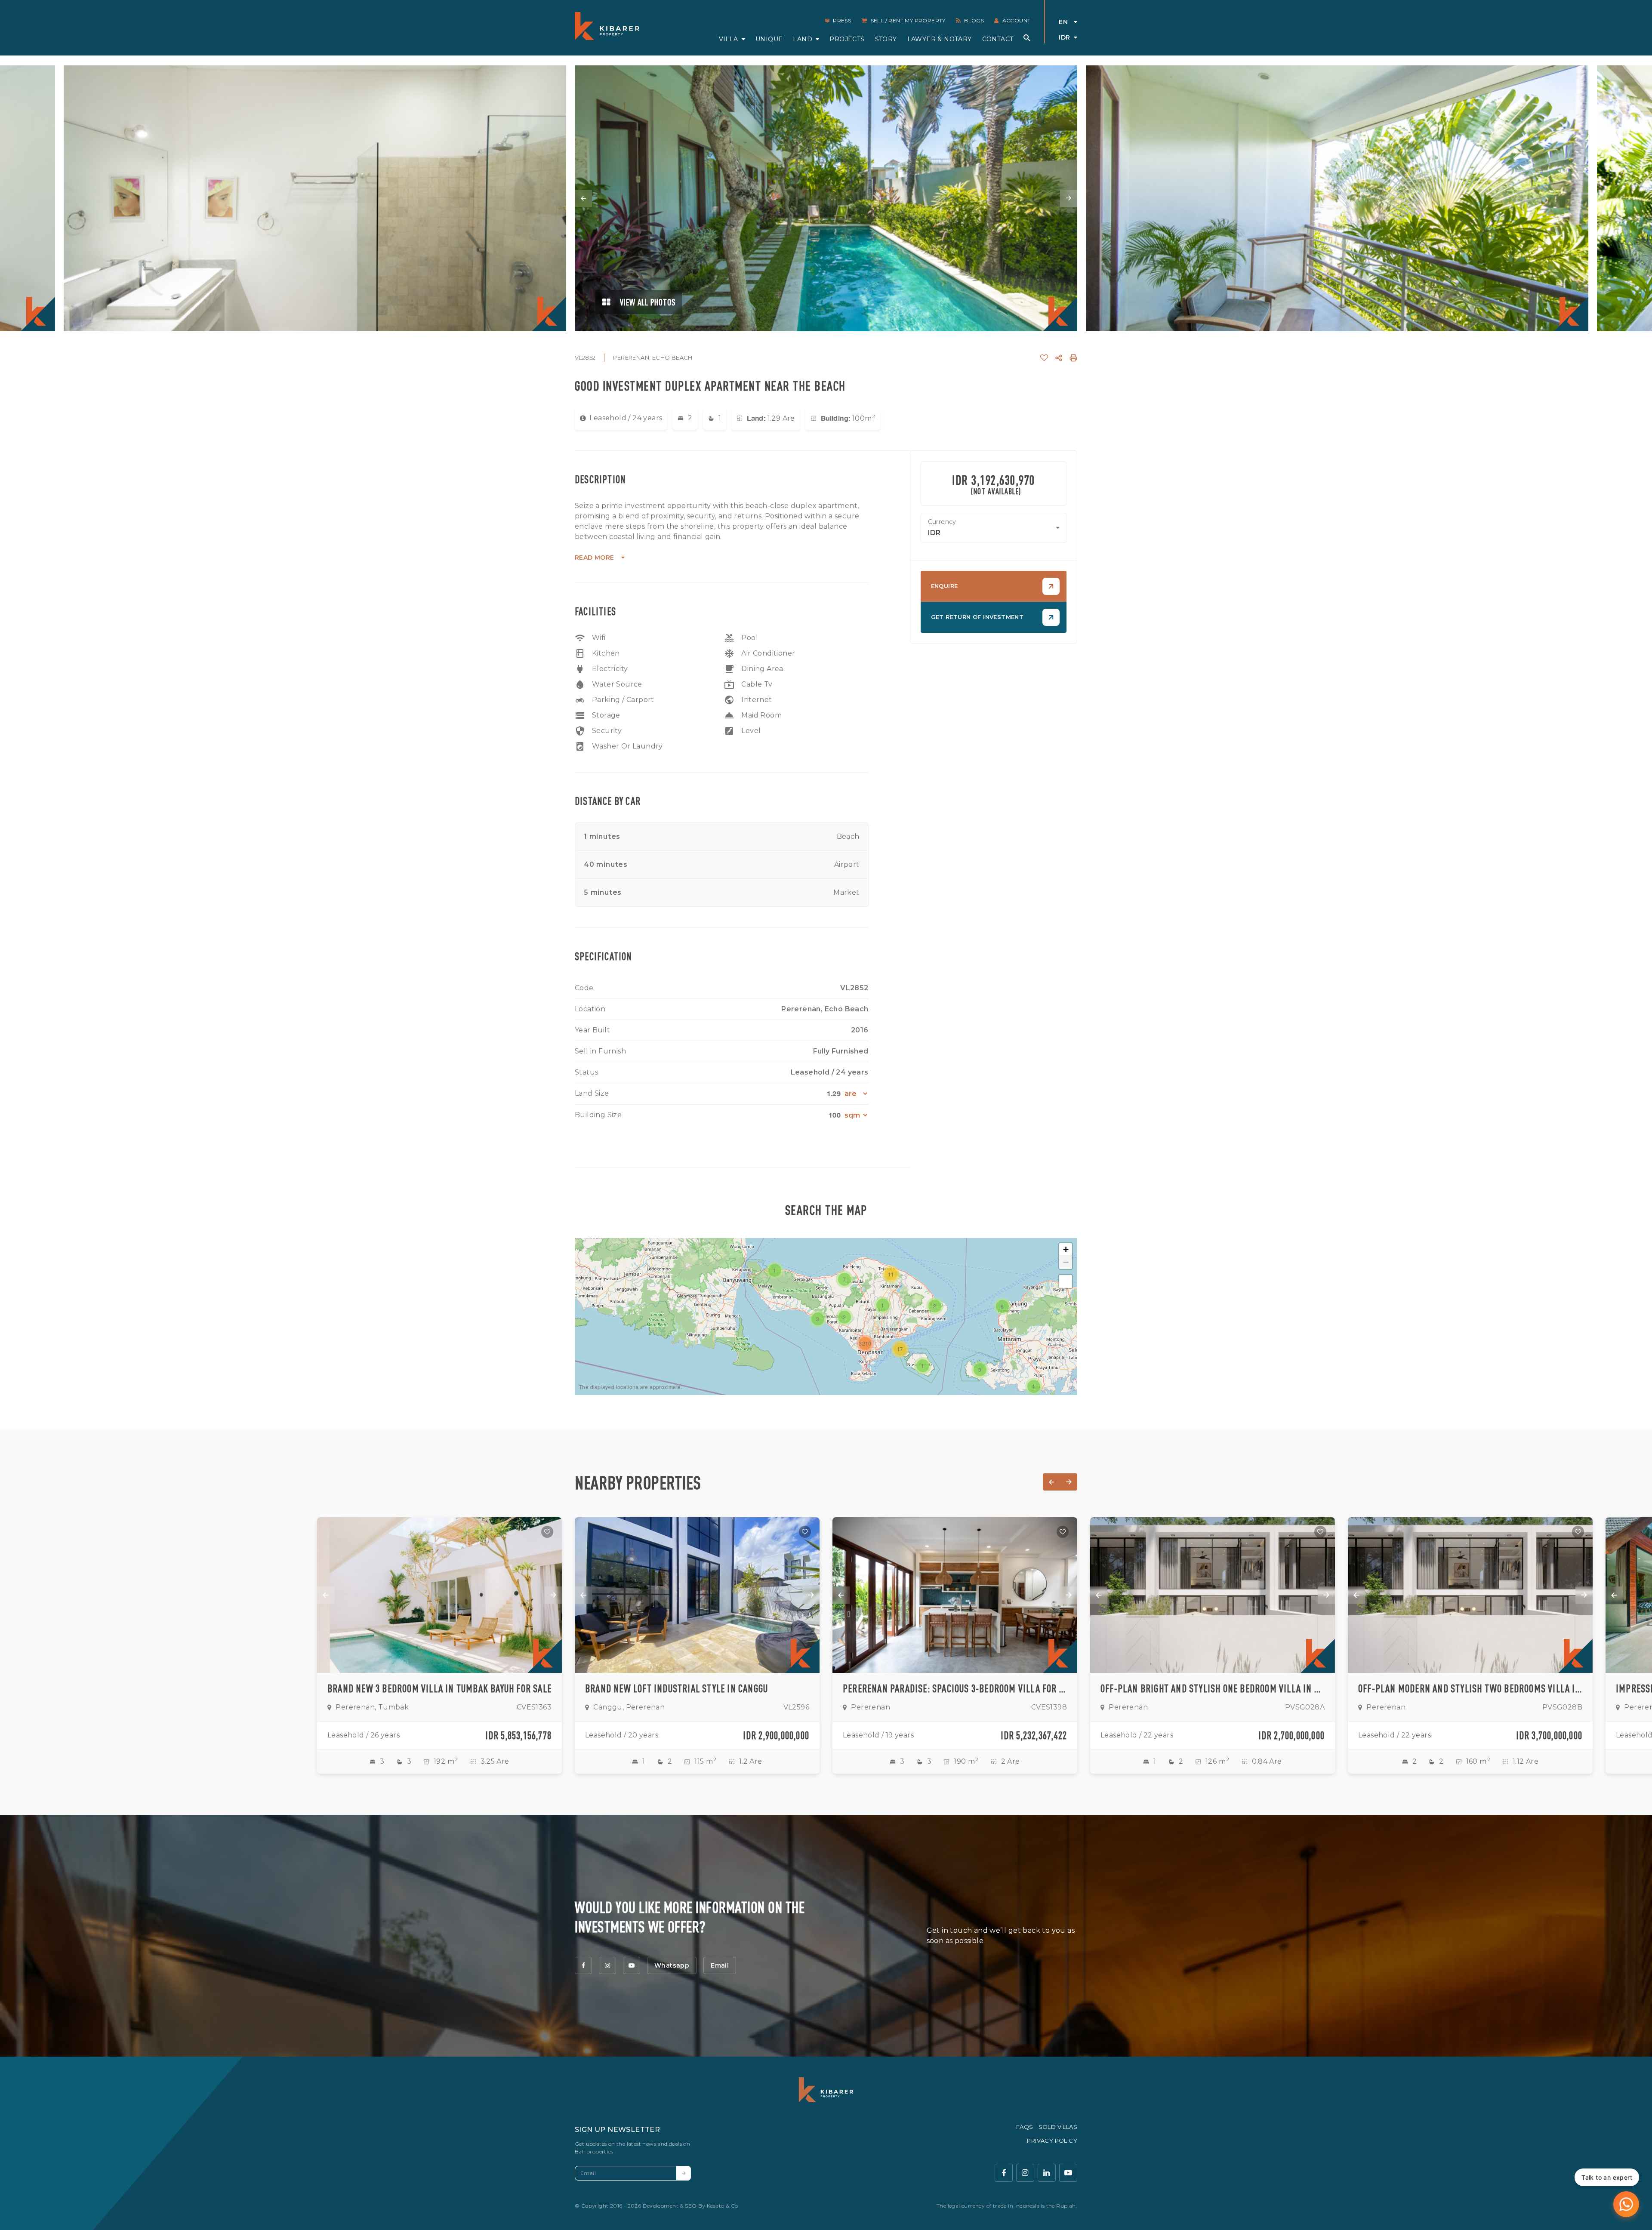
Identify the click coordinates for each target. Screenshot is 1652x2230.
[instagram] (607, 1965)
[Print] (1073, 358)
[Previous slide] (583, 198)
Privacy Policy (1052, 2141)
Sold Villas (1058, 2127)
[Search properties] (1027, 38)
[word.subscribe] (684, 2173)
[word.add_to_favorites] (1044, 358)
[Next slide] (1069, 198)
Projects (847, 39)
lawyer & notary (940, 39)
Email (720, 1965)
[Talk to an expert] (1626, 2204)
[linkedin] (1047, 2173)
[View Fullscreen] (1066, 1281)
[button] (883, 1305)
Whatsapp (672, 1965)
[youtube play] (1068, 2173)
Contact (998, 39)
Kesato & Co (722, 2206)
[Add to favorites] (547, 1532)
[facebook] (583, 1965)
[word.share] (1059, 358)
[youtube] (632, 1965)
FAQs (1025, 2127)
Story (886, 39)
